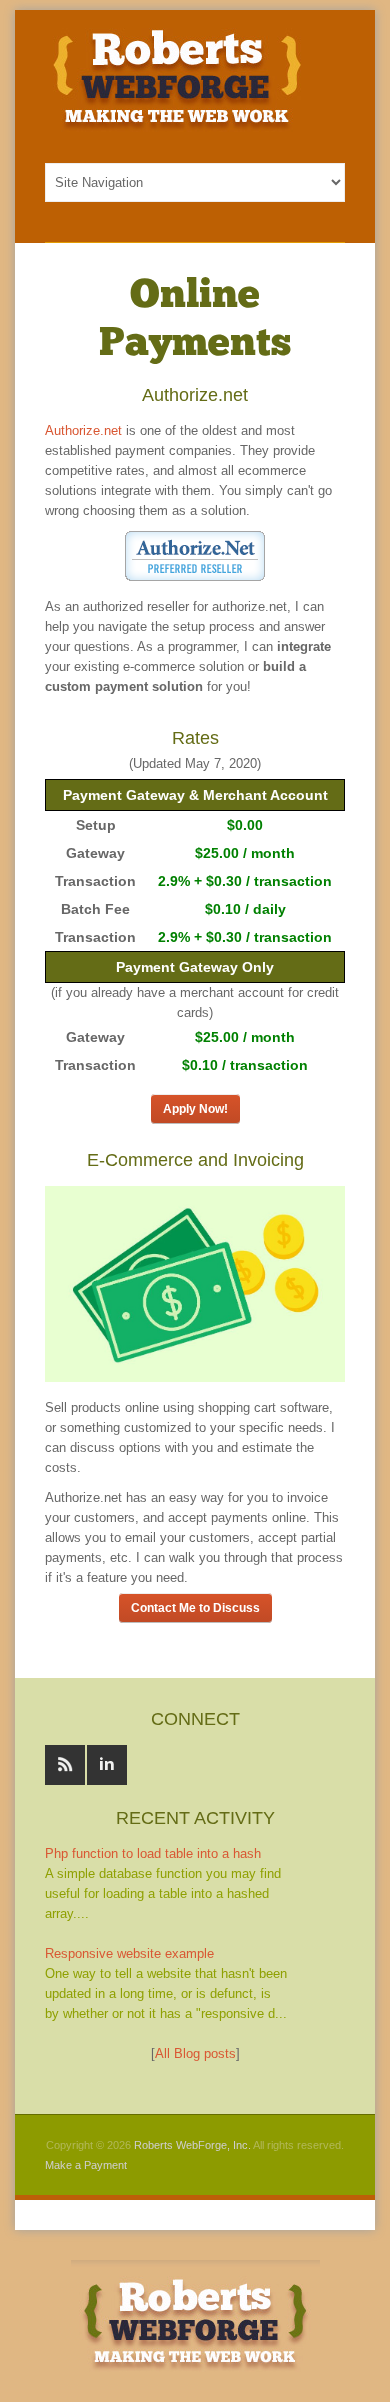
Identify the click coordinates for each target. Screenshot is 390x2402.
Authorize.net (83, 430)
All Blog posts (195, 2053)
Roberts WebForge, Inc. (192, 2145)
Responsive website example (129, 1953)
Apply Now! (195, 1109)
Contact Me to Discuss (195, 1608)
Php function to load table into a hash (153, 1853)
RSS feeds (65, 1765)
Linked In (107, 1765)
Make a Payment (86, 2165)
